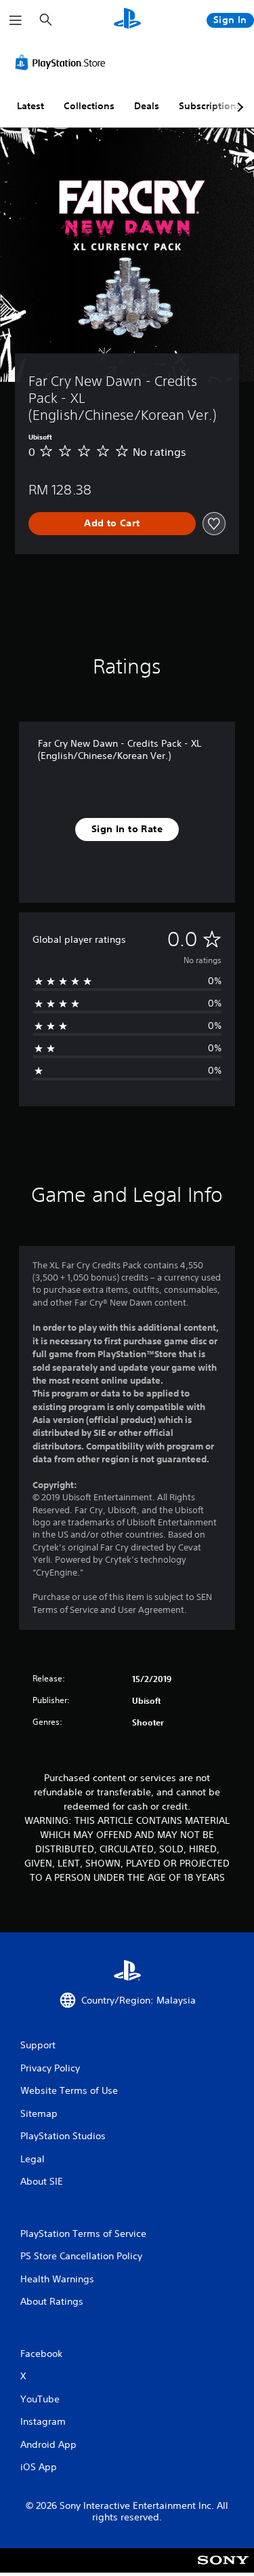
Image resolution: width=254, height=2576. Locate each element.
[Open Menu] (16, 20)
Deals (147, 106)
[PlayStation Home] (127, 20)
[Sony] (223, 2570)
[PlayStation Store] (63, 62)
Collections (89, 106)
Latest (30, 106)
